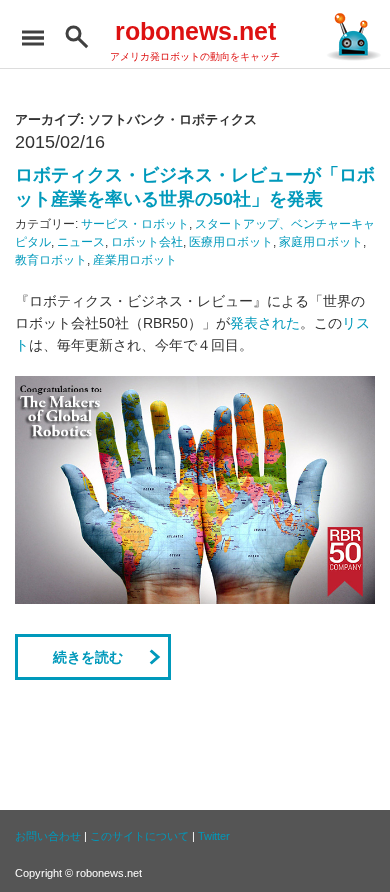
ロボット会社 (147, 242)
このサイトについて (139, 836)
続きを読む (88, 657)
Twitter (214, 836)
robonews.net (195, 31)
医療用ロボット (231, 242)
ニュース (81, 242)
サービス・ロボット (135, 224)
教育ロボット (51, 260)
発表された (265, 323)
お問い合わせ (48, 836)
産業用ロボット (135, 260)
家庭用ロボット (321, 242)
